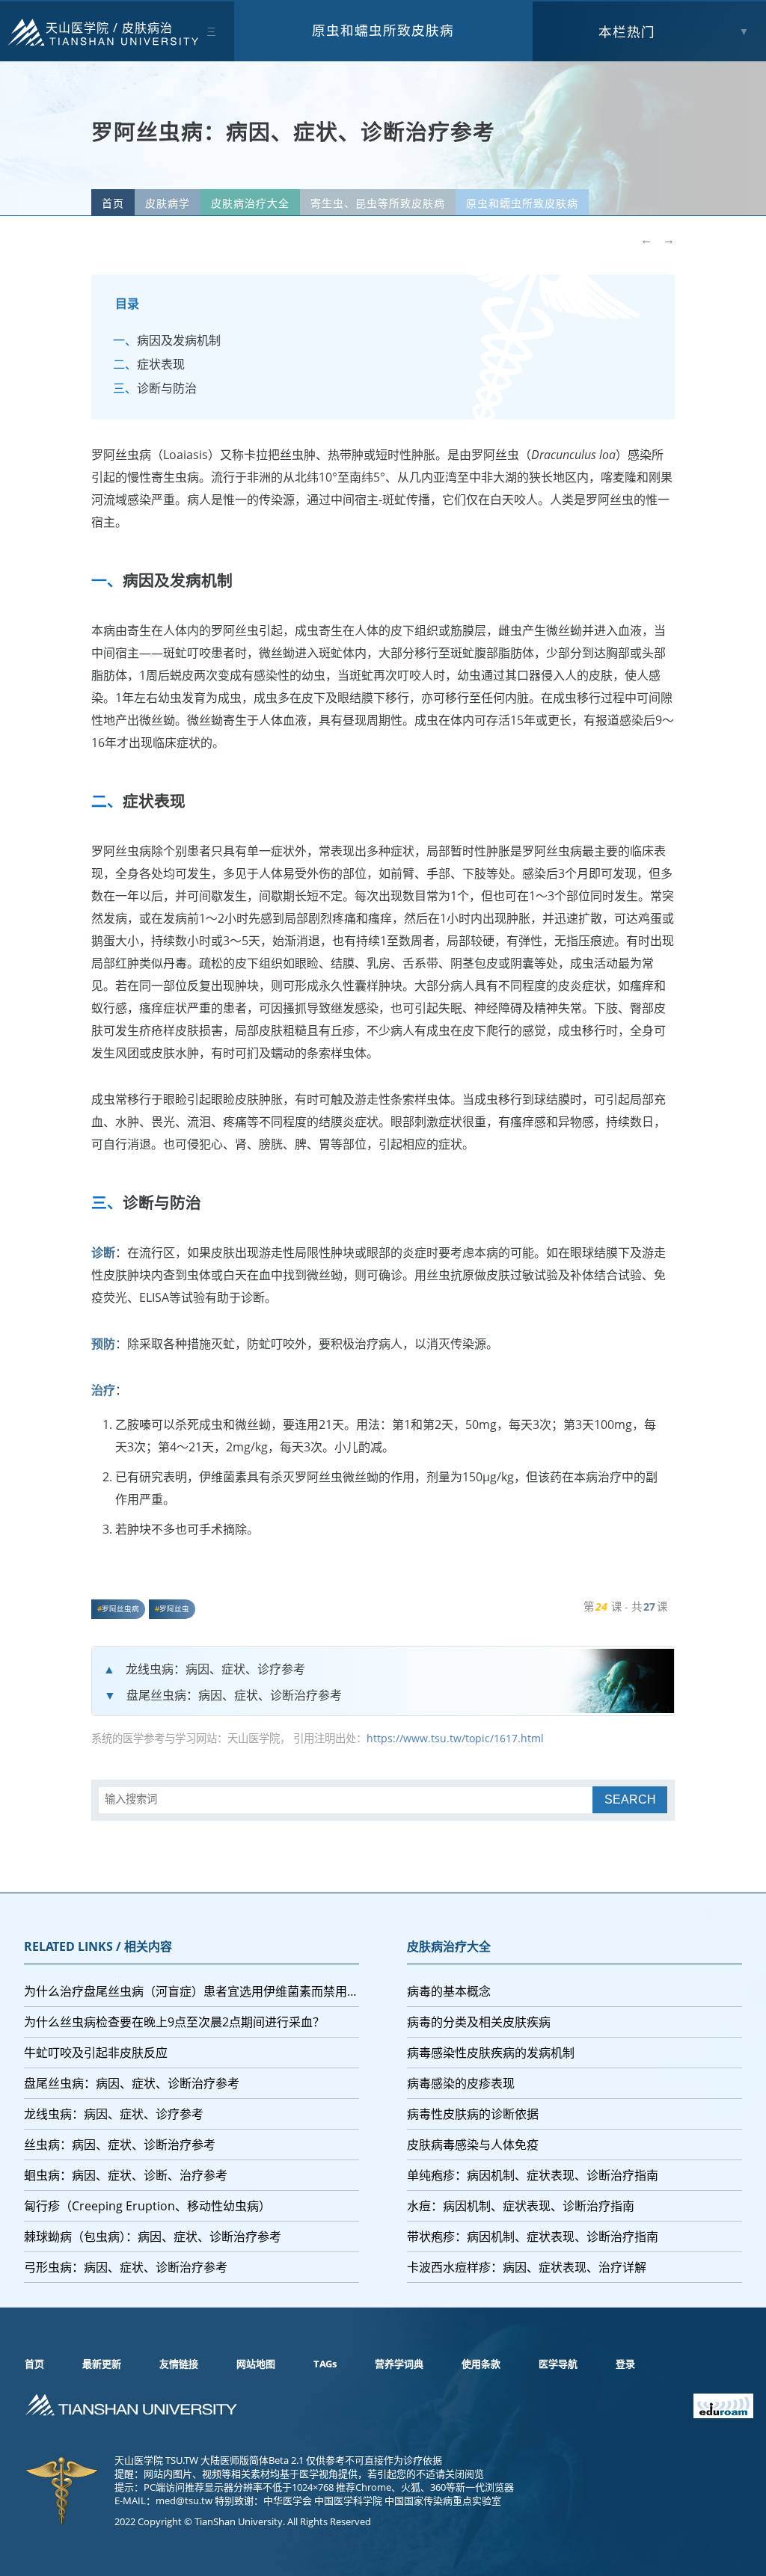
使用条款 (481, 2364)
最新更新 (102, 2364)
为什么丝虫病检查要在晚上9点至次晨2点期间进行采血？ (174, 2022)
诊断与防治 (167, 388)
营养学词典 (399, 2364)
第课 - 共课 (625, 1607)
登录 (625, 2364)
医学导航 (558, 2364)
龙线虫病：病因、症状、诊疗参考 (215, 1669)
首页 (113, 203)
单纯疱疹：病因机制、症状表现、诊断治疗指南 (533, 2175)
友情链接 (179, 2364)
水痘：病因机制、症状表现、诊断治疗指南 (521, 2206)
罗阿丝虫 (174, 1609)
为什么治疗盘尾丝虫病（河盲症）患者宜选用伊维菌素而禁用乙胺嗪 (191, 1991)
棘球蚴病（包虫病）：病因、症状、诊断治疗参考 (153, 2237)
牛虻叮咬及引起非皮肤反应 (96, 2053)
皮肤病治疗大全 (250, 203)
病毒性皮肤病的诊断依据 (473, 2114)
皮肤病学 (168, 203)
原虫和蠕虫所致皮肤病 (383, 30)
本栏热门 (627, 31)
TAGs (325, 2364)
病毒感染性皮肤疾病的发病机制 (491, 2053)
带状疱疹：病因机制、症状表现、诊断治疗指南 (533, 2237)
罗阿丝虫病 (120, 1609)
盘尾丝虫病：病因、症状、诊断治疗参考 (234, 1695)
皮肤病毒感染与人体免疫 (473, 2145)
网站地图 (256, 2364)
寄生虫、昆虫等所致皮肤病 (378, 203)
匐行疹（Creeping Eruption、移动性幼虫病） (147, 2206)
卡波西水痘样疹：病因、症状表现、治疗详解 (527, 2267)
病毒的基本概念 (449, 1991)
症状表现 (161, 364)
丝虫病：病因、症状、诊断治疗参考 (120, 2145)
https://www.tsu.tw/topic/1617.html (455, 1738)
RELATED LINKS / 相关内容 (98, 1946)
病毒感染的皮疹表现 (461, 2083)
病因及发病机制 (179, 340)
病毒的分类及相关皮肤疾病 (479, 2022)
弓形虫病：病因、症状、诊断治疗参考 (126, 2267)
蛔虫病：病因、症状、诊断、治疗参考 (126, 2175)
